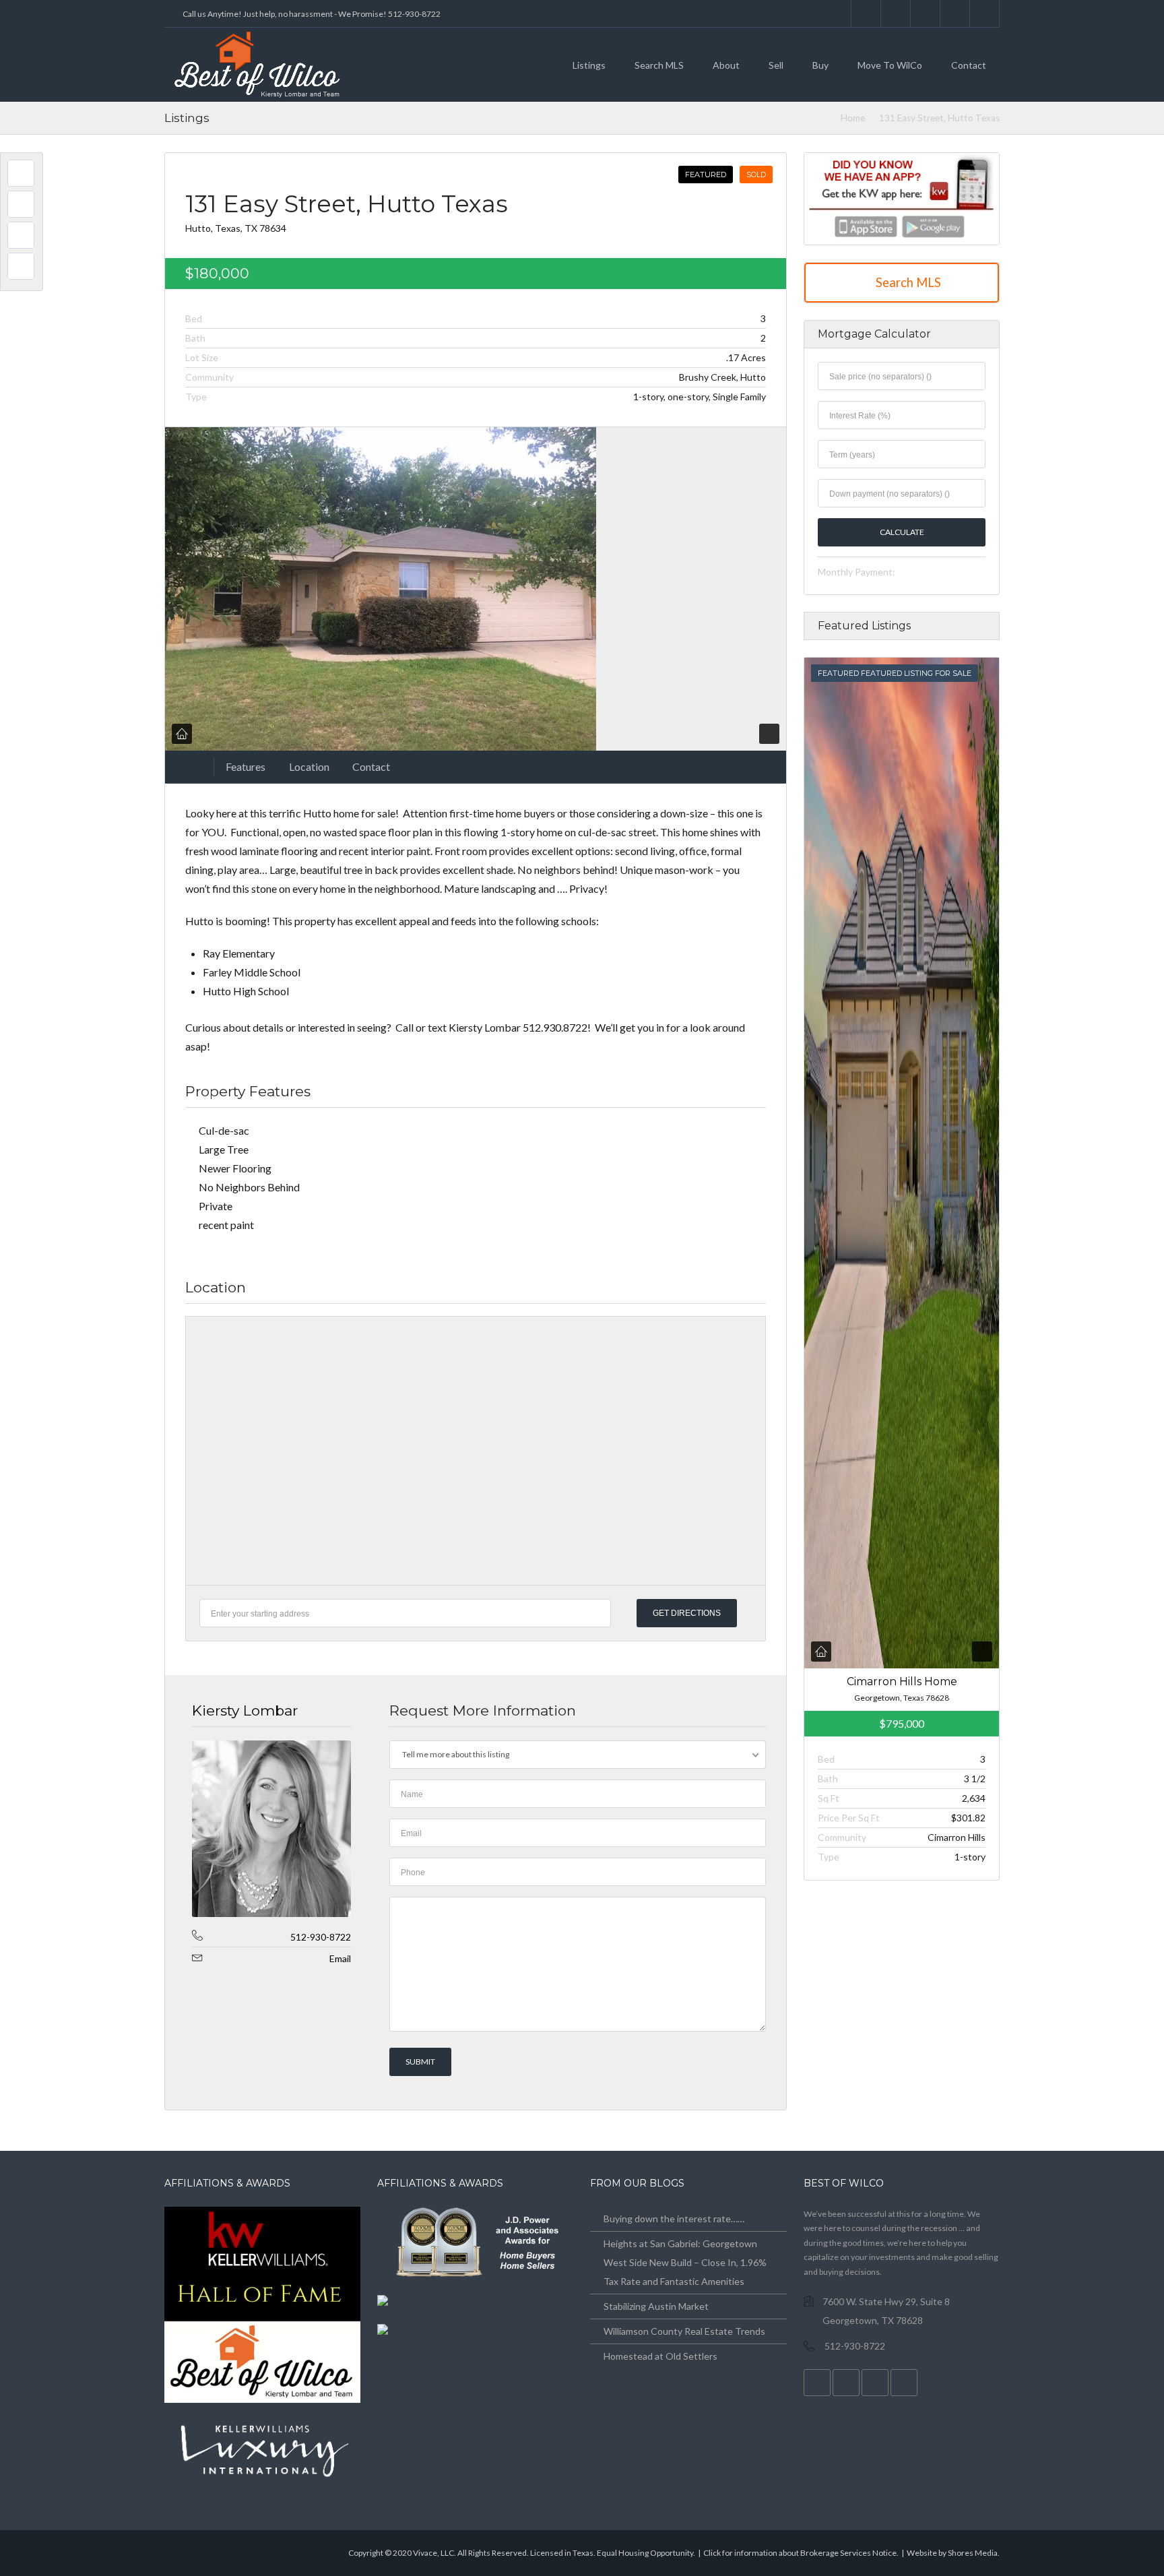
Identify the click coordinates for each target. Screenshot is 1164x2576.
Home (853, 118)
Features (246, 766)
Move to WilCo (890, 65)
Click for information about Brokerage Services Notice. (801, 2553)
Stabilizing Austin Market (656, 2306)
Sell (776, 65)
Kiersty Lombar (245, 1710)
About (726, 65)
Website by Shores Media (952, 2553)
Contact (969, 65)
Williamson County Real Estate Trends (684, 2331)
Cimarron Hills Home (901, 1682)
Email (340, 1958)
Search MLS (659, 65)
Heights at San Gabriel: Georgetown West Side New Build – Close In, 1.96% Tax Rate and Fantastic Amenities (685, 2262)
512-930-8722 (321, 1937)
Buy (820, 65)
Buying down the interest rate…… (674, 2219)
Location (309, 766)
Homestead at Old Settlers (660, 2356)
